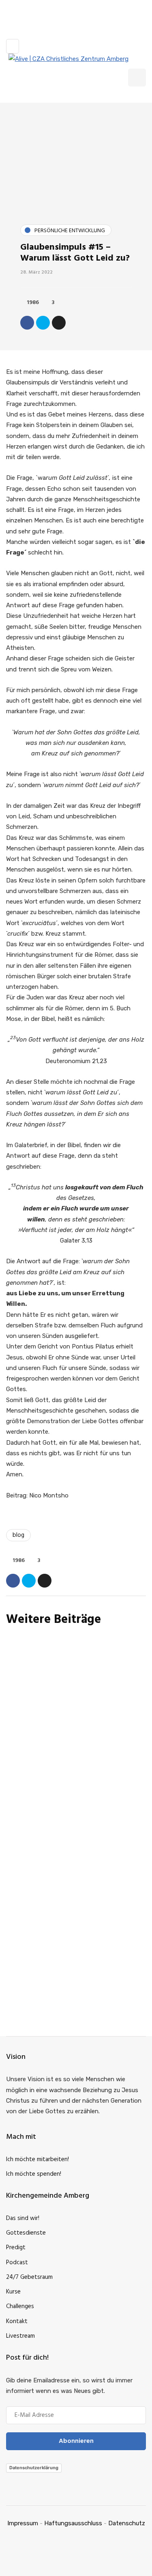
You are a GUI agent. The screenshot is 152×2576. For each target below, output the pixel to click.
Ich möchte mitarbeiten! (37, 2160)
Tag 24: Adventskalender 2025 (69, 1703)
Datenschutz (127, 2523)
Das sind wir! (23, 2218)
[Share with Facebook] (27, 323)
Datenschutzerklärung (34, 2468)
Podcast (17, 2263)
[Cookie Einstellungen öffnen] (15, 2566)
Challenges (20, 2306)
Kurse (13, 2292)
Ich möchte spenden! (34, 2174)
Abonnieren (76, 2011)
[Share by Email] (59, 323)
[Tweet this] (43, 323)
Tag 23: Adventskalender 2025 (68, 1763)
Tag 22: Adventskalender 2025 (69, 1822)
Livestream (20, 2336)
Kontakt (17, 2321)
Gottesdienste (26, 2233)
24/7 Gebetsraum (29, 2277)
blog (18, 1535)
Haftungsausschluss (73, 2523)
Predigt (16, 2248)
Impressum (23, 2523)
